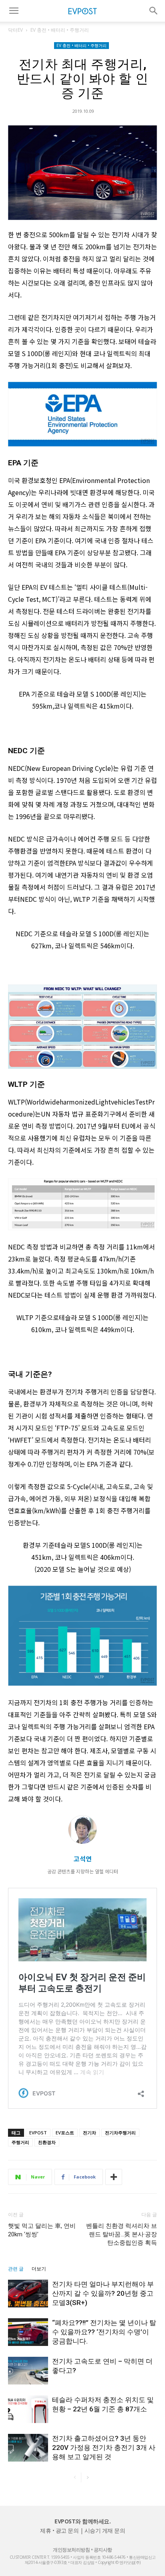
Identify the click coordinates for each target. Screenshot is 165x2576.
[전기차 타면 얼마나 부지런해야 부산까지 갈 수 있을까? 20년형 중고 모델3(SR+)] (28, 2294)
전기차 (90, 2133)
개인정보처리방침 (71, 2550)
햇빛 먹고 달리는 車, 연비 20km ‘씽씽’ (42, 2230)
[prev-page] (75, 2477)
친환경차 (47, 2142)
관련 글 (16, 2269)
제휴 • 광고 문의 (59, 2530)
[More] (114, 2177)
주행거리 (20, 2142)
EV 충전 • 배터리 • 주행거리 (60, 30)
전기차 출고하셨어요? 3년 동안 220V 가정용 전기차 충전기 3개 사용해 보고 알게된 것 (104, 2448)
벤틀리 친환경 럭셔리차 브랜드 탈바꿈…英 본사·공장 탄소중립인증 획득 (122, 2234)
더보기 (39, 2269)
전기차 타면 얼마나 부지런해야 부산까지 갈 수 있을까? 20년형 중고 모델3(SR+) (103, 2293)
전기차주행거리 (120, 2133)
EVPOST (38, 2133)
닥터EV (15, 30)
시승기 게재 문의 (105, 2530)
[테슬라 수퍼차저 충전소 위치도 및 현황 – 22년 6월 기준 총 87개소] (28, 2409)
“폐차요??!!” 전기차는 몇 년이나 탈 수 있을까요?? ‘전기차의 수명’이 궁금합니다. (104, 2332)
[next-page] (88, 2477)
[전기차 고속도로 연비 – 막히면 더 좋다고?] (28, 2371)
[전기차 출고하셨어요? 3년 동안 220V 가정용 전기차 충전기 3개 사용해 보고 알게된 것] (28, 2448)
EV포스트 (65, 2133)
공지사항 (103, 2550)
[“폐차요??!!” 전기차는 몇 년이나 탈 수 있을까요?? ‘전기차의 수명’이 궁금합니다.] (28, 2332)
